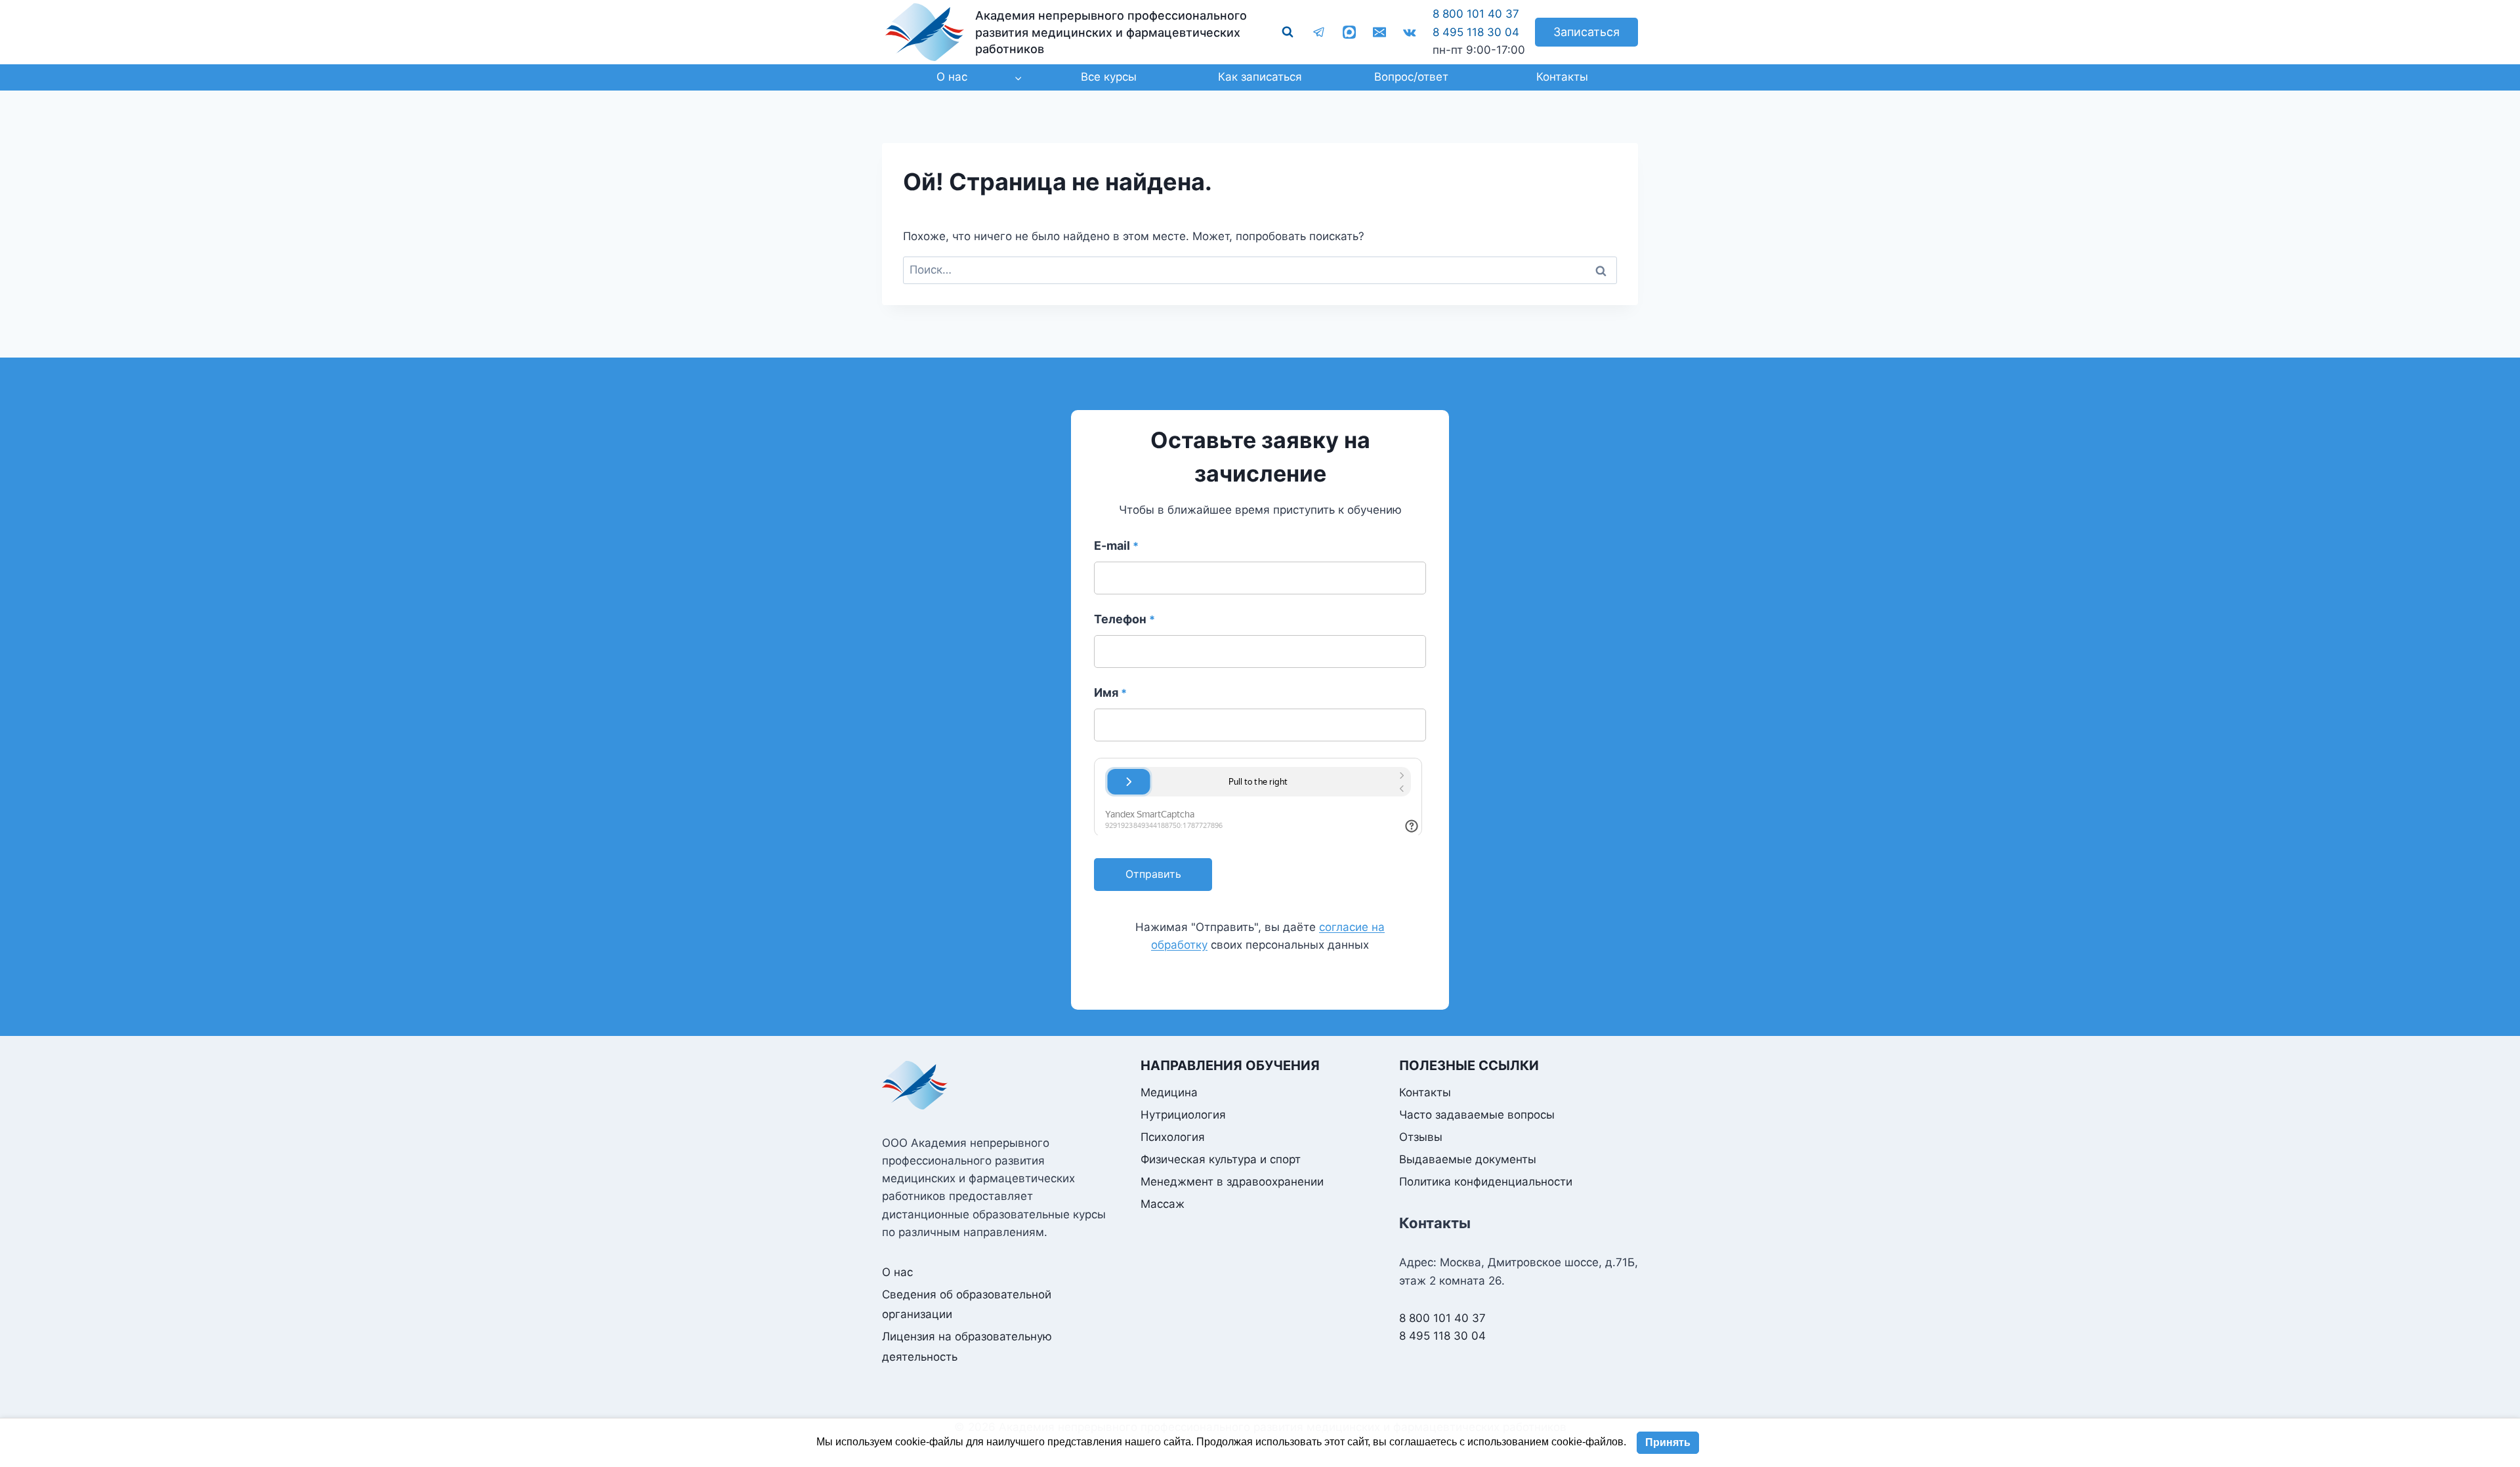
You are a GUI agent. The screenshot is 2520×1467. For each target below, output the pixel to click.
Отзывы (1421, 1137)
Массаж (1163, 1204)
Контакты (1562, 77)
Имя (1110, 692)
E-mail (1116, 546)
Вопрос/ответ (1411, 77)
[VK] (1410, 32)
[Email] (1379, 32)
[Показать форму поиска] (1288, 32)
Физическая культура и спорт (1221, 1159)
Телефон (1124, 619)
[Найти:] (1260, 270)
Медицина (1169, 1092)
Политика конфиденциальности (1486, 1182)
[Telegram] (1319, 32)
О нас (897, 1272)
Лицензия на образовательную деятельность (967, 1347)
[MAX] (1349, 32)
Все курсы (1109, 77)
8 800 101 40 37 (1476, 14)
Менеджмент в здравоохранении (1232, 1182)
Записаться (1586, 32)
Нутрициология (1183, 1115)
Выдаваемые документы (1468, 1159)
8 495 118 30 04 (1476, 32)
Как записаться (1260, 77)
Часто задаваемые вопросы (1477, 1115)
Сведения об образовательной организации (967, 1305)
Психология (1173, 1137)
